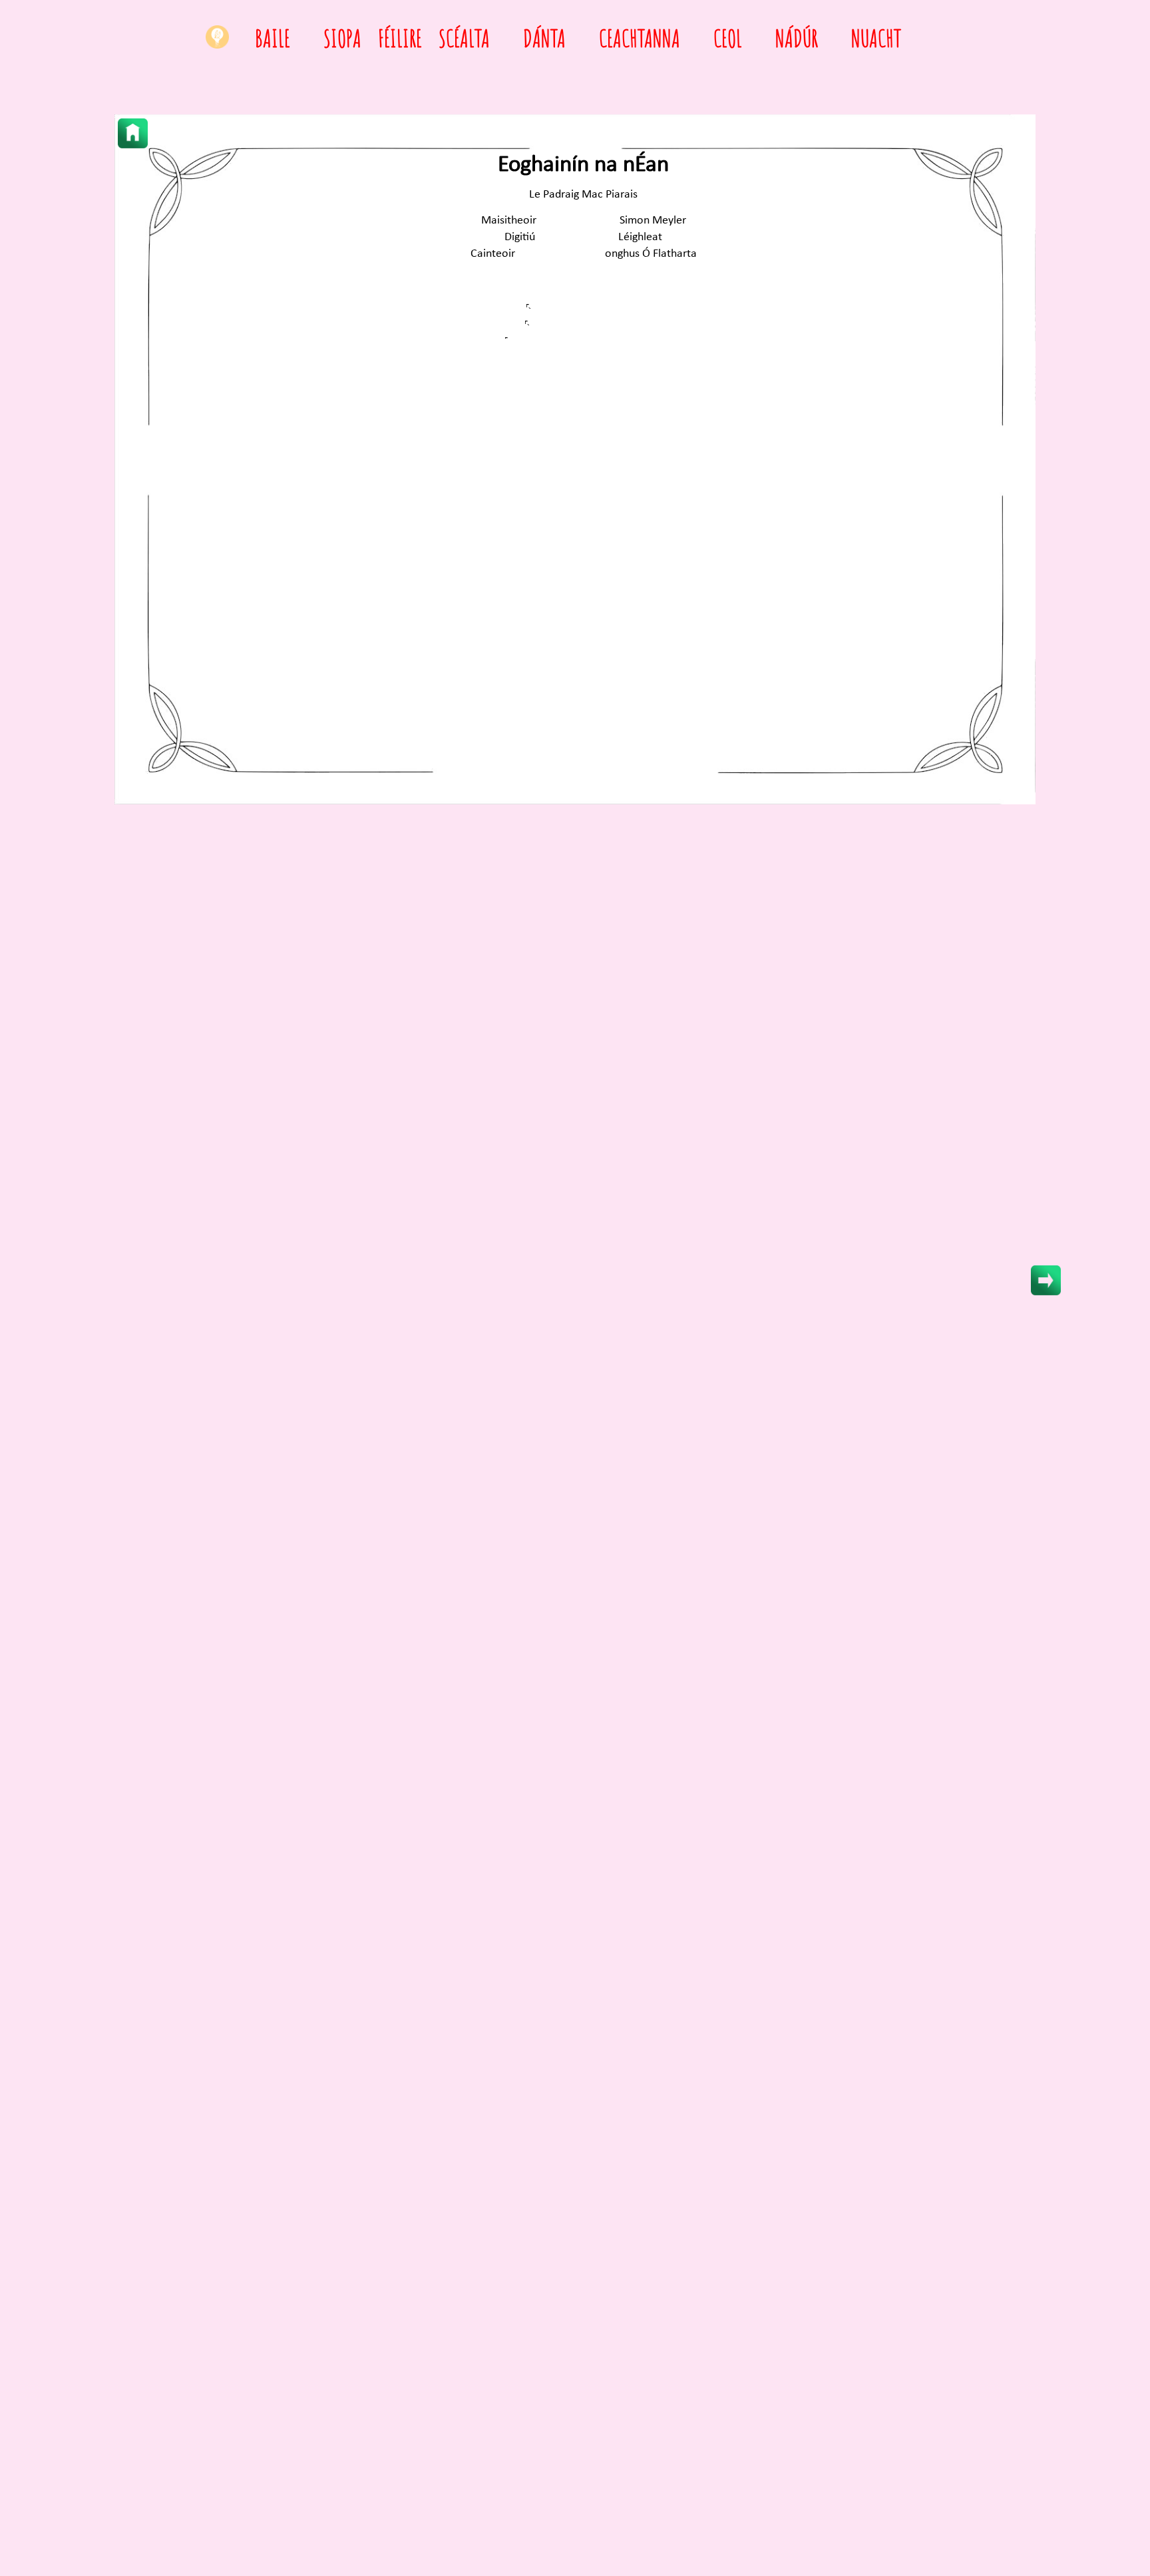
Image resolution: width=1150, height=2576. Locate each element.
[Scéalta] (133, 133)
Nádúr (797, 38)
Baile (273, 38)
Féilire (400, 38)
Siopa (342, 38)
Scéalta (464, 38)
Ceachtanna (640, 38)
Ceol (728, 38)
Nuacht (876, 38)
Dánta (544, 38)
